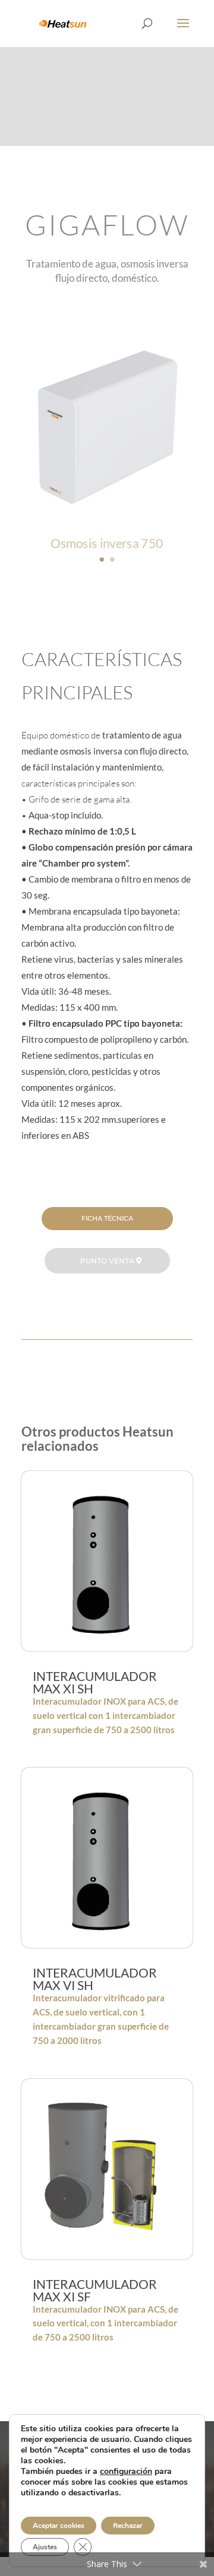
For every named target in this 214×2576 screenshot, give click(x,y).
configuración (126, 2472)
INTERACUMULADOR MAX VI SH (95, 1979)
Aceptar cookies (59, 2526)
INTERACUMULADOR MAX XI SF (95, 2290)
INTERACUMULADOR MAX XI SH (95, 1682)
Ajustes (45, 2547)
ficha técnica (107, 1218)
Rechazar (128, 2526)
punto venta (107, 1261)
